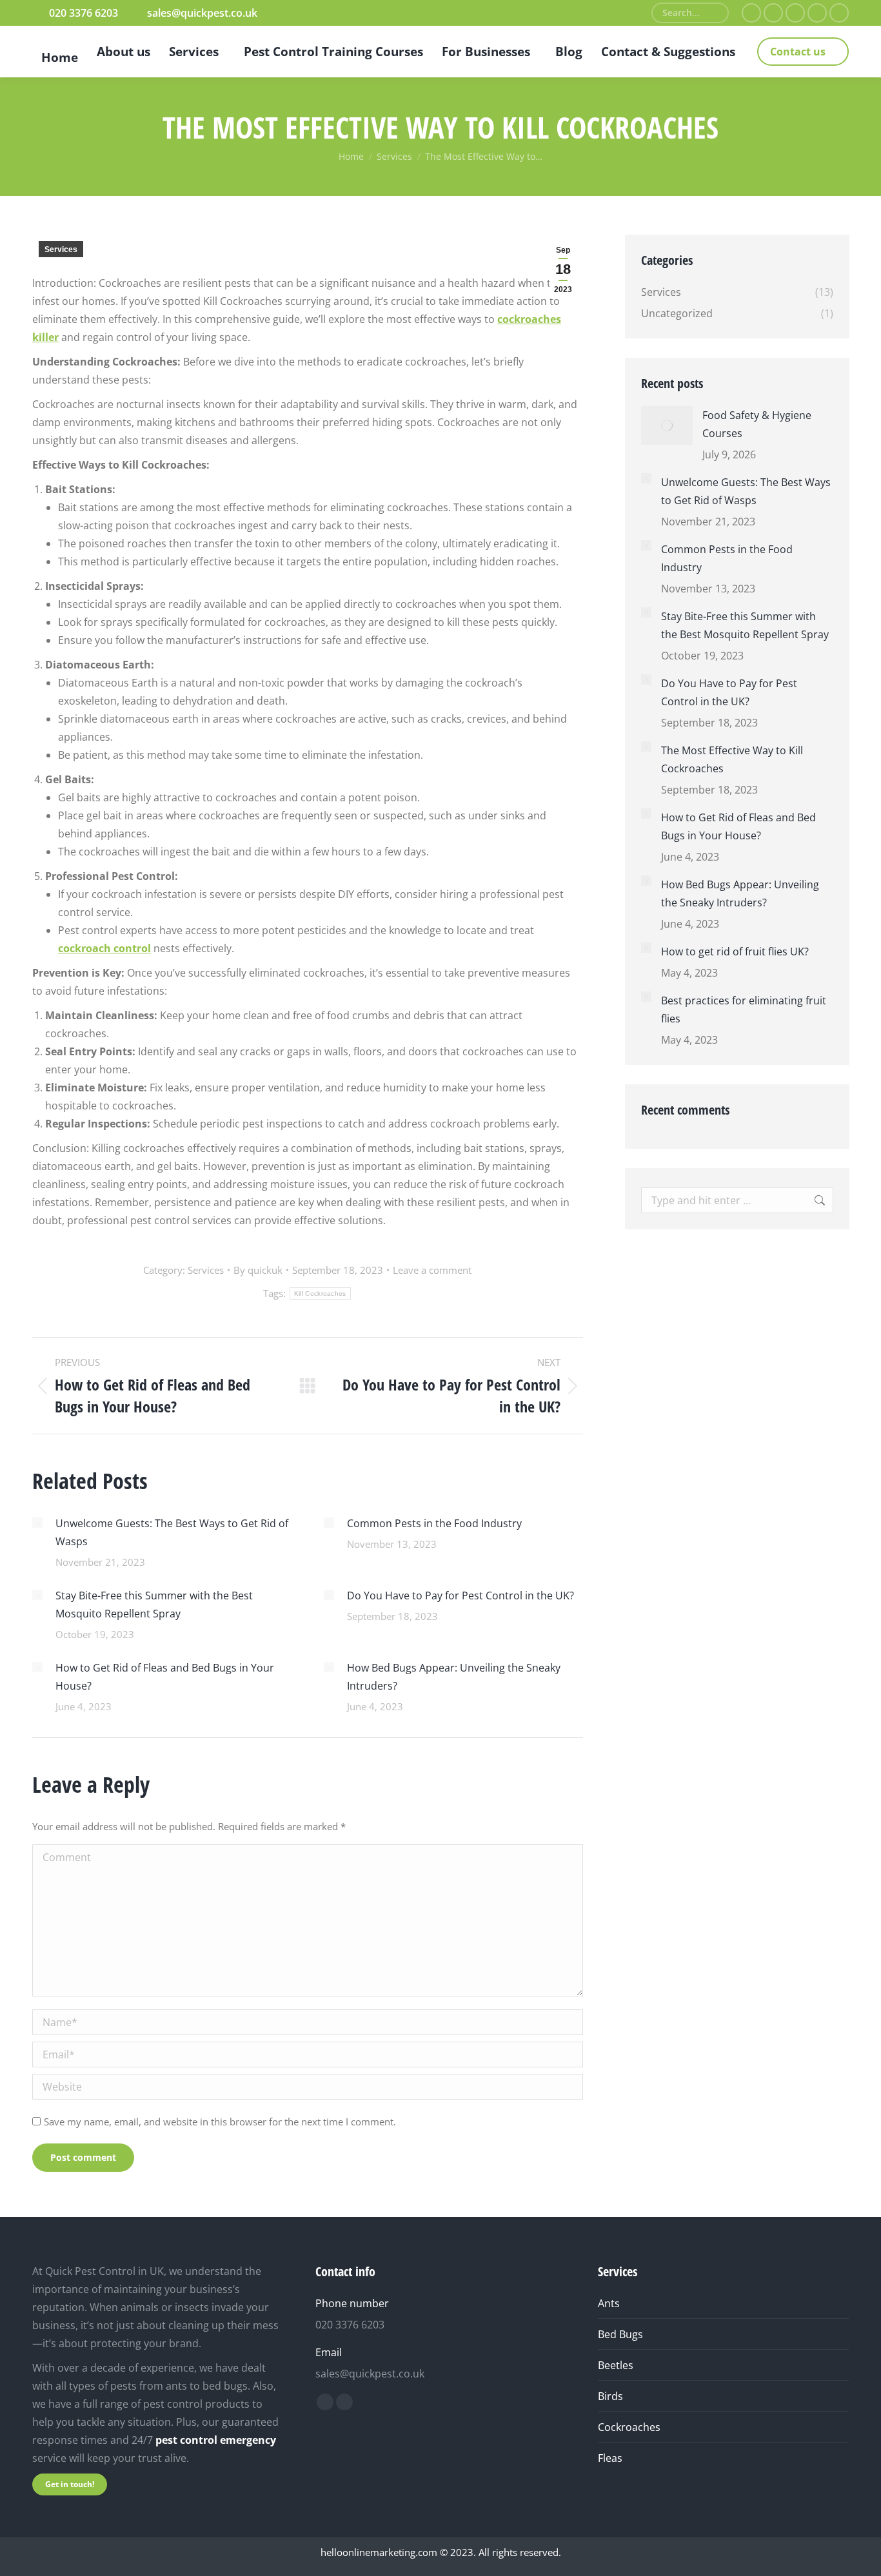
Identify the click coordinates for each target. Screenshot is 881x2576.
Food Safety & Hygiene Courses (757, 424)
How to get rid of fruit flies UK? (735, 951)
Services (61, 249)
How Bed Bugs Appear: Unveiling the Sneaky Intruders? (454, 1677)
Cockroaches (629, 2427)
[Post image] (37, 1523)
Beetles (616, 2365)
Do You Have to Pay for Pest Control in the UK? (460, 1595)
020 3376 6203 (84, 13)
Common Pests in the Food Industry (434, 1523)
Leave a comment (432, 1270)
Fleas (610, 2458)
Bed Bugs (620, 2334)
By (258, 1270)
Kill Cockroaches (320, 1293)
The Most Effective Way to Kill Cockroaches (732, 759)
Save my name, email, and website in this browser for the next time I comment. (220, 2122)
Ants (609, 2303)
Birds (610, 2396)
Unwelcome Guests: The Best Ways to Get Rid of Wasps (172, 1532)
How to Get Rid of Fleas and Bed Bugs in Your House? (165, 1677)
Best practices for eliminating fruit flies (744, 1010)
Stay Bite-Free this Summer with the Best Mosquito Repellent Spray (154, 1605)
